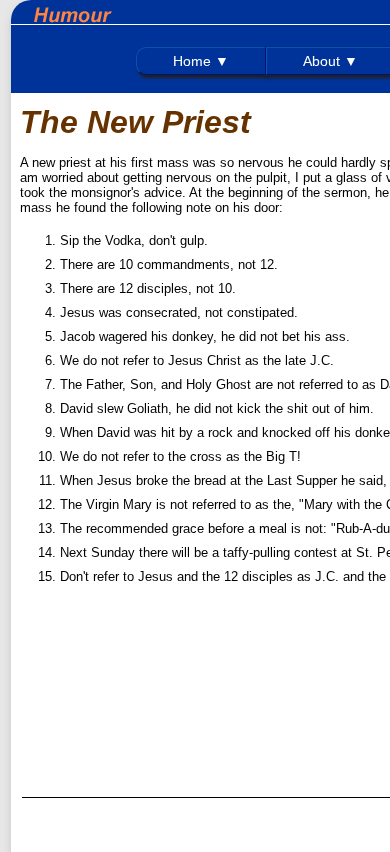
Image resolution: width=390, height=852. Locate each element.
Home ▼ (201, 61)
